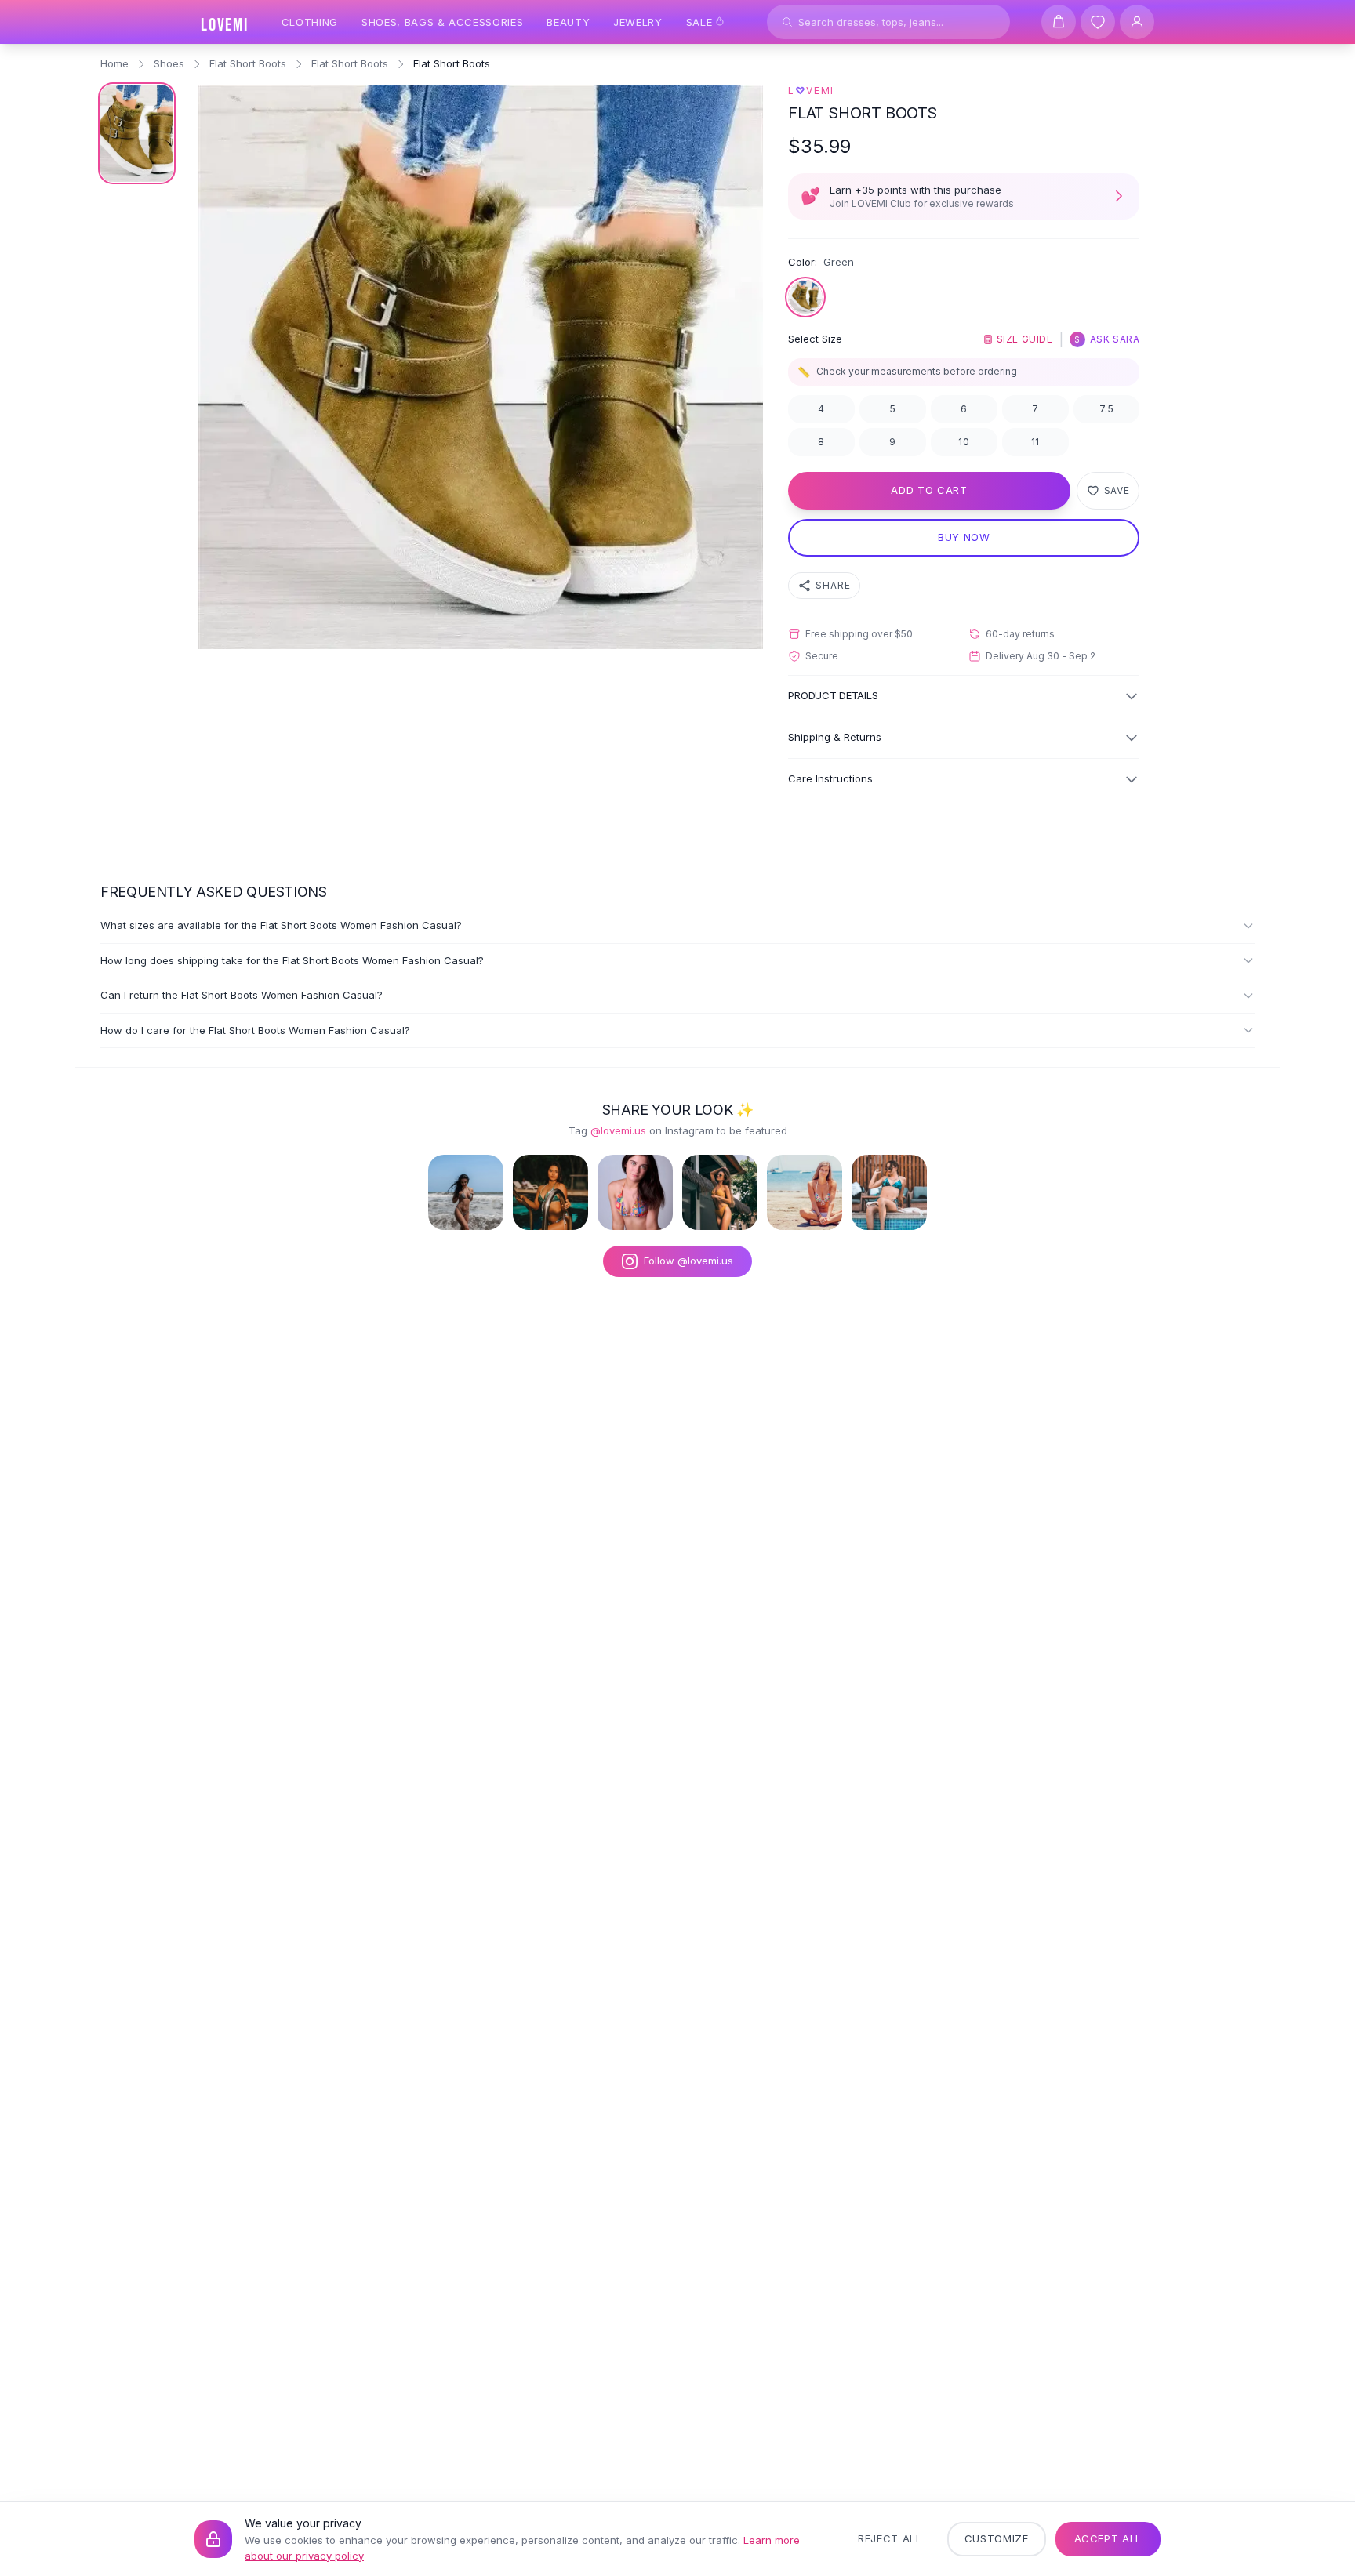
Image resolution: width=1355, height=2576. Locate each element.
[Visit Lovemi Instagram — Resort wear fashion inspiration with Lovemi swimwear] (720, 1192)
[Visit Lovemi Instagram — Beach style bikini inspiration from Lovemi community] (466, 1192)
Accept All (1108, 2538)
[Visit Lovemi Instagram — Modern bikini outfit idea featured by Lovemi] (889, 1192)
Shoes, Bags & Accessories (442, 22)
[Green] (805, 297)
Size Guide (1025, 339)
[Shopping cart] (1059, 22)
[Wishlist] (1098, 22)
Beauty (568, 22)
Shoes (169, 63)
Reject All (890, 2538)
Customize (997, 2538)
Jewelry (638, 22)
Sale (699, 22)
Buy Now (964, 537)
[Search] (787, 22)
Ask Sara (1107, 339)
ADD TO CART (929, 490)
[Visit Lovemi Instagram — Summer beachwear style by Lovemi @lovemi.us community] (805, 1192)
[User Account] (1137, 22)
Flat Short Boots (248, 63)
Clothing (310, 22)
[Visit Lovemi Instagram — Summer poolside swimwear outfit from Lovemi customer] (550, 1192)
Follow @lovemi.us (688, 1261)
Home (114, 63)
